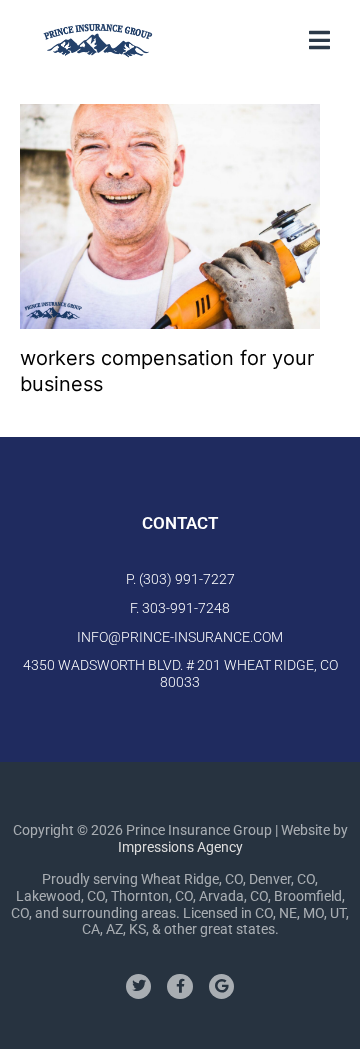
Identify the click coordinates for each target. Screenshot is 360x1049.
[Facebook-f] (179, 986)
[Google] (221, 986)
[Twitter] (138, 986)
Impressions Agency (180, 847)
